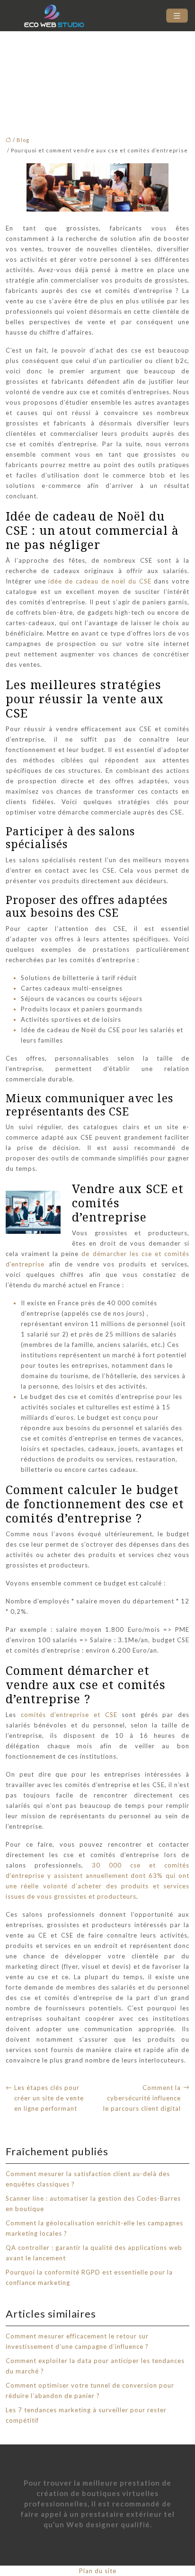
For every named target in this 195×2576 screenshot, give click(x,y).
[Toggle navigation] (177, 16)
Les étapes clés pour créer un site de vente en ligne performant (49, 2098)
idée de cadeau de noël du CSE (100, 581)
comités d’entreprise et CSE (67, 1715)
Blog (23, 140)
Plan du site (98, 2571)
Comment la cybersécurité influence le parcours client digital (142, 2098)
